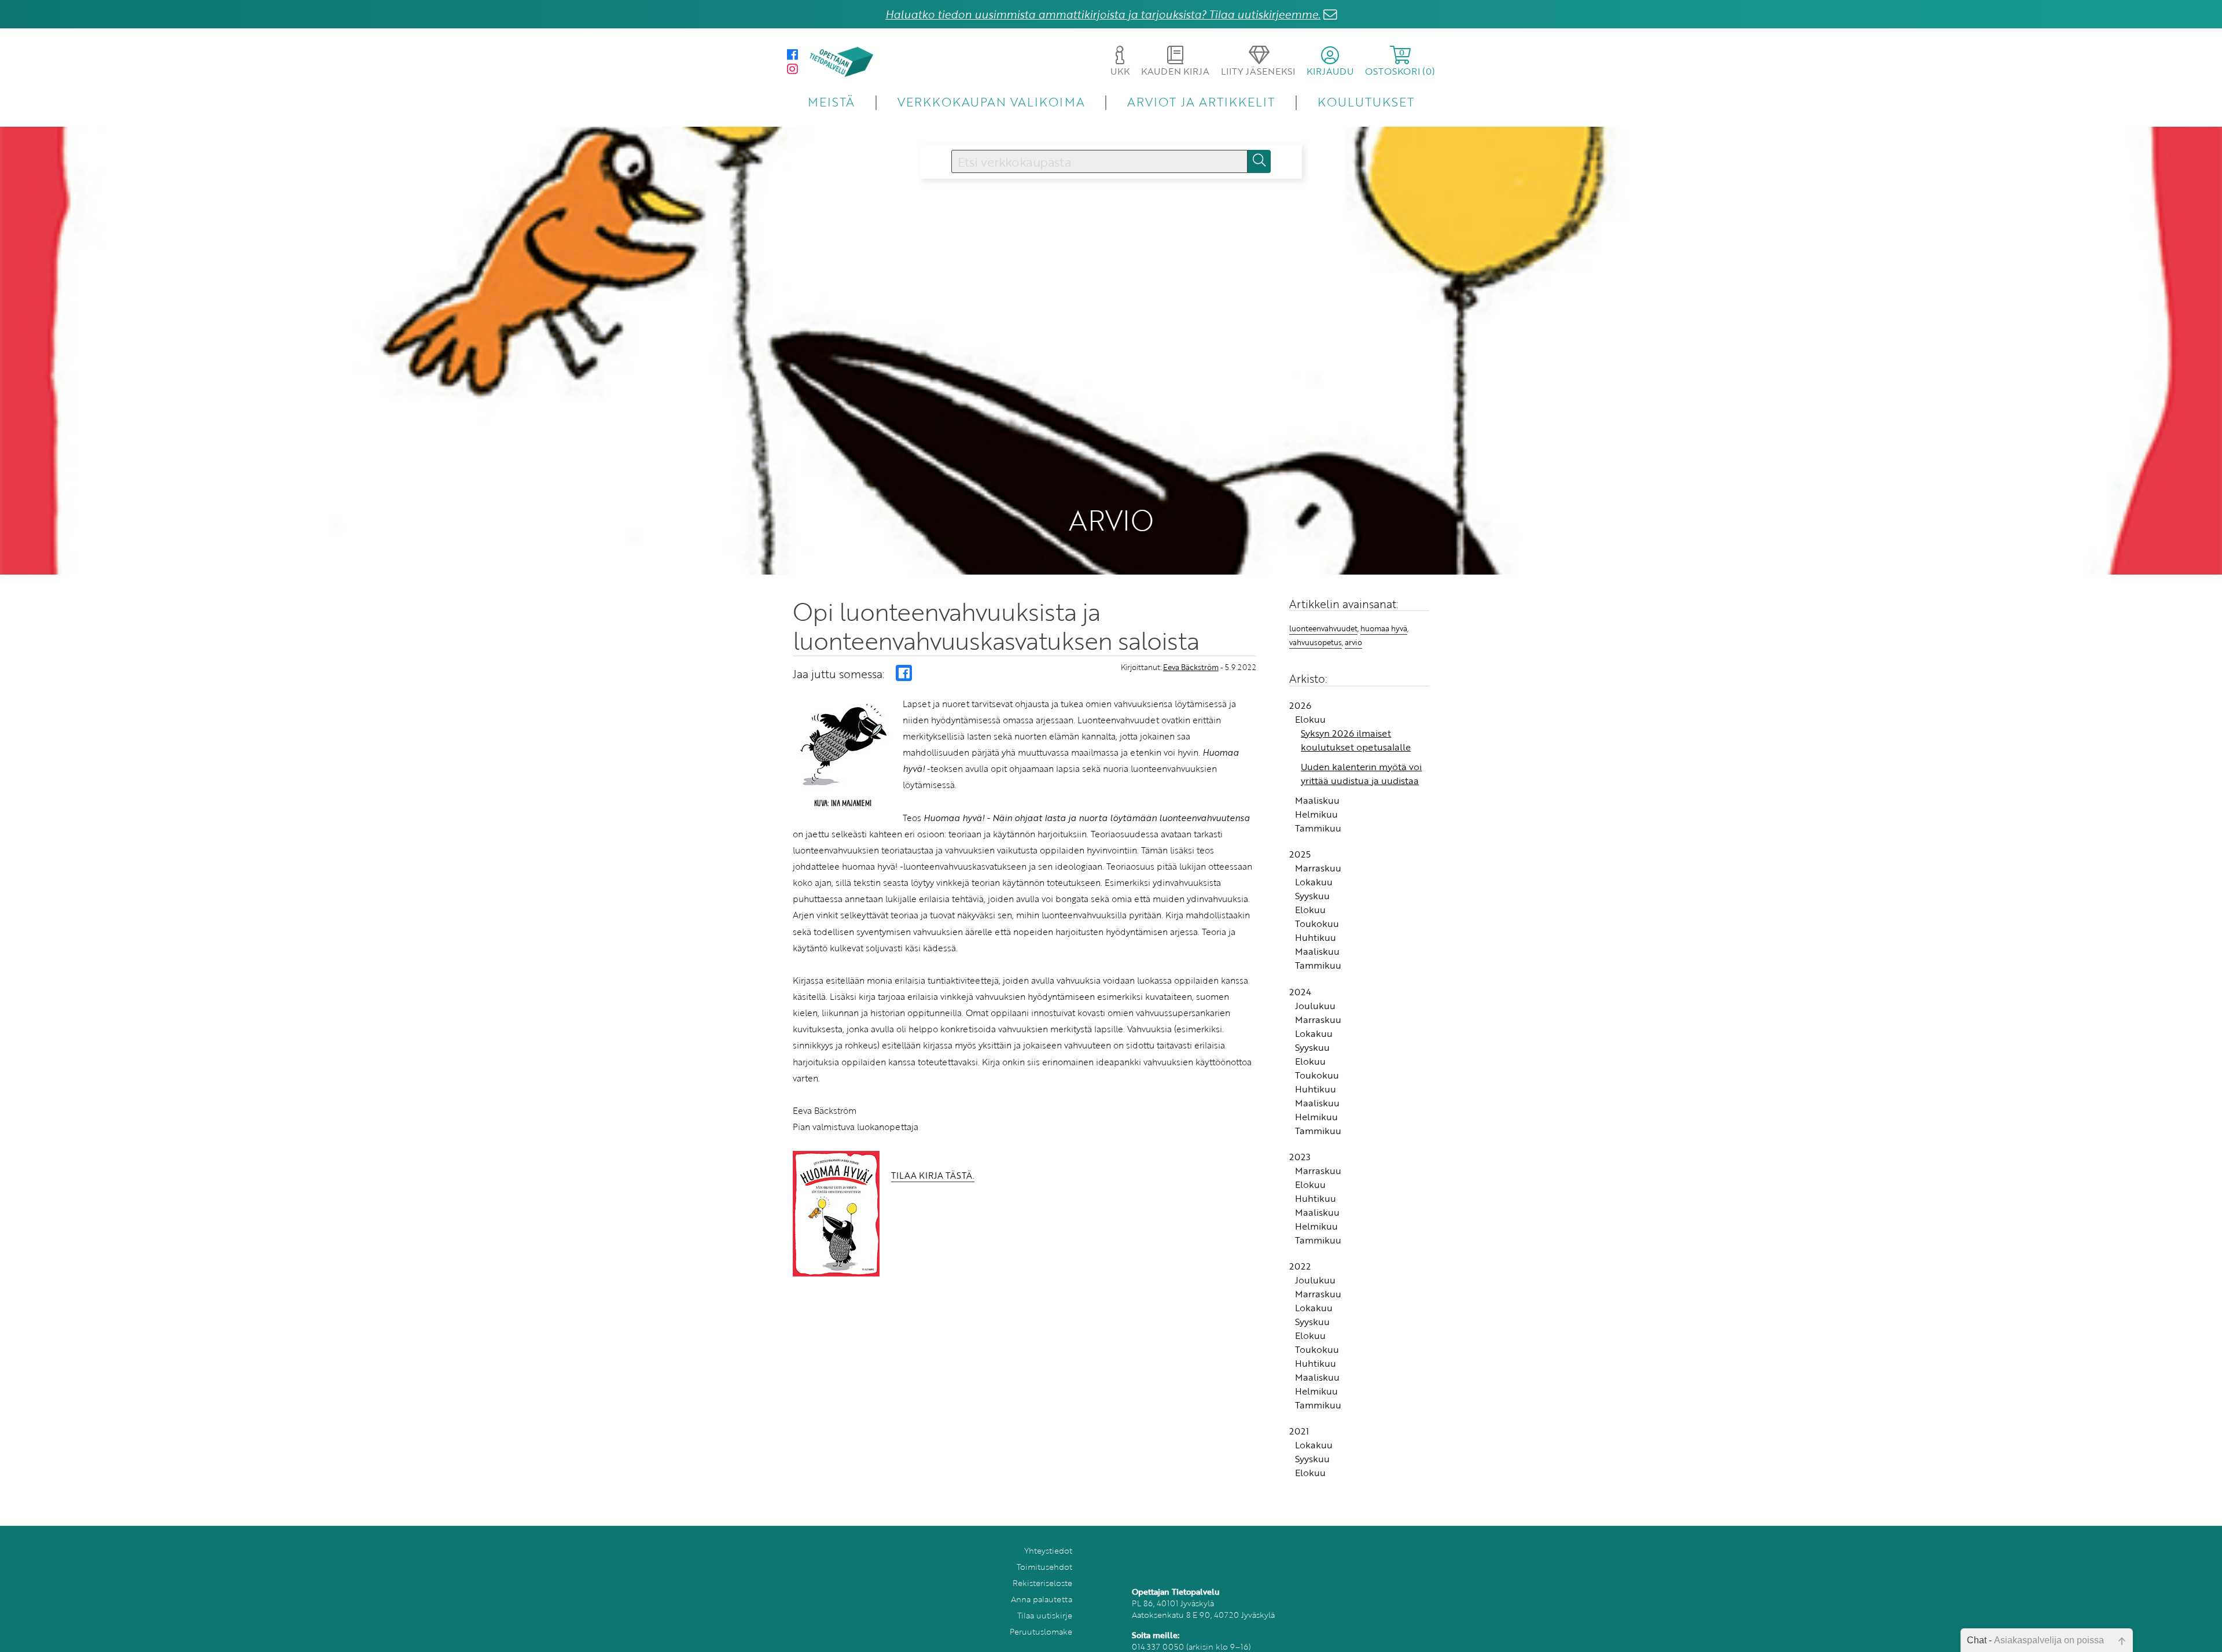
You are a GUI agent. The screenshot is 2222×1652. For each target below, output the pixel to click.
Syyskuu (1312, 896)
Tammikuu (1318, 828)
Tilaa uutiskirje (1045, 1615)
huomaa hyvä (1384, 628)
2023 (1300, 1157)
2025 (1300, 854)
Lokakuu (1314, 882)
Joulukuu (1315, 1006)
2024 (1300, 992)
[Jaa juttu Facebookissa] (904, 673)
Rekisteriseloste (1042, 1583)
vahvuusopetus (1316, 642)
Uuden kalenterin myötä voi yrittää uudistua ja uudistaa (1361, 774)
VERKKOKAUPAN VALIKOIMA (991, 102)
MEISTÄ (831, 102)
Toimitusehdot (1044, 1567)
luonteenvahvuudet (1323, 628)
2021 (1299, 1431)
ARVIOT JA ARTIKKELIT (1201, 102)
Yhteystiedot (1048, 1550)
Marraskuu (1318, 868)
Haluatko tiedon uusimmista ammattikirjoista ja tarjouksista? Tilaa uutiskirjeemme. (1103, 14)
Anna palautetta (1042, 1599)
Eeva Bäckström (1191, 667)
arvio (1353, 642)
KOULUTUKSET (1366, 102)
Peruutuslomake (1041, 1631)
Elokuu (1310, 719)
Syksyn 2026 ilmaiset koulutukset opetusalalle (1356, 740)
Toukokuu (1317, 923)
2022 (1300, 1266)
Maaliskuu (1317, 800)
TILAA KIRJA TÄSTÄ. (933, 1175)
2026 (1300, 705)
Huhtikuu (1316, 937)
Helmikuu (1316, 814)
